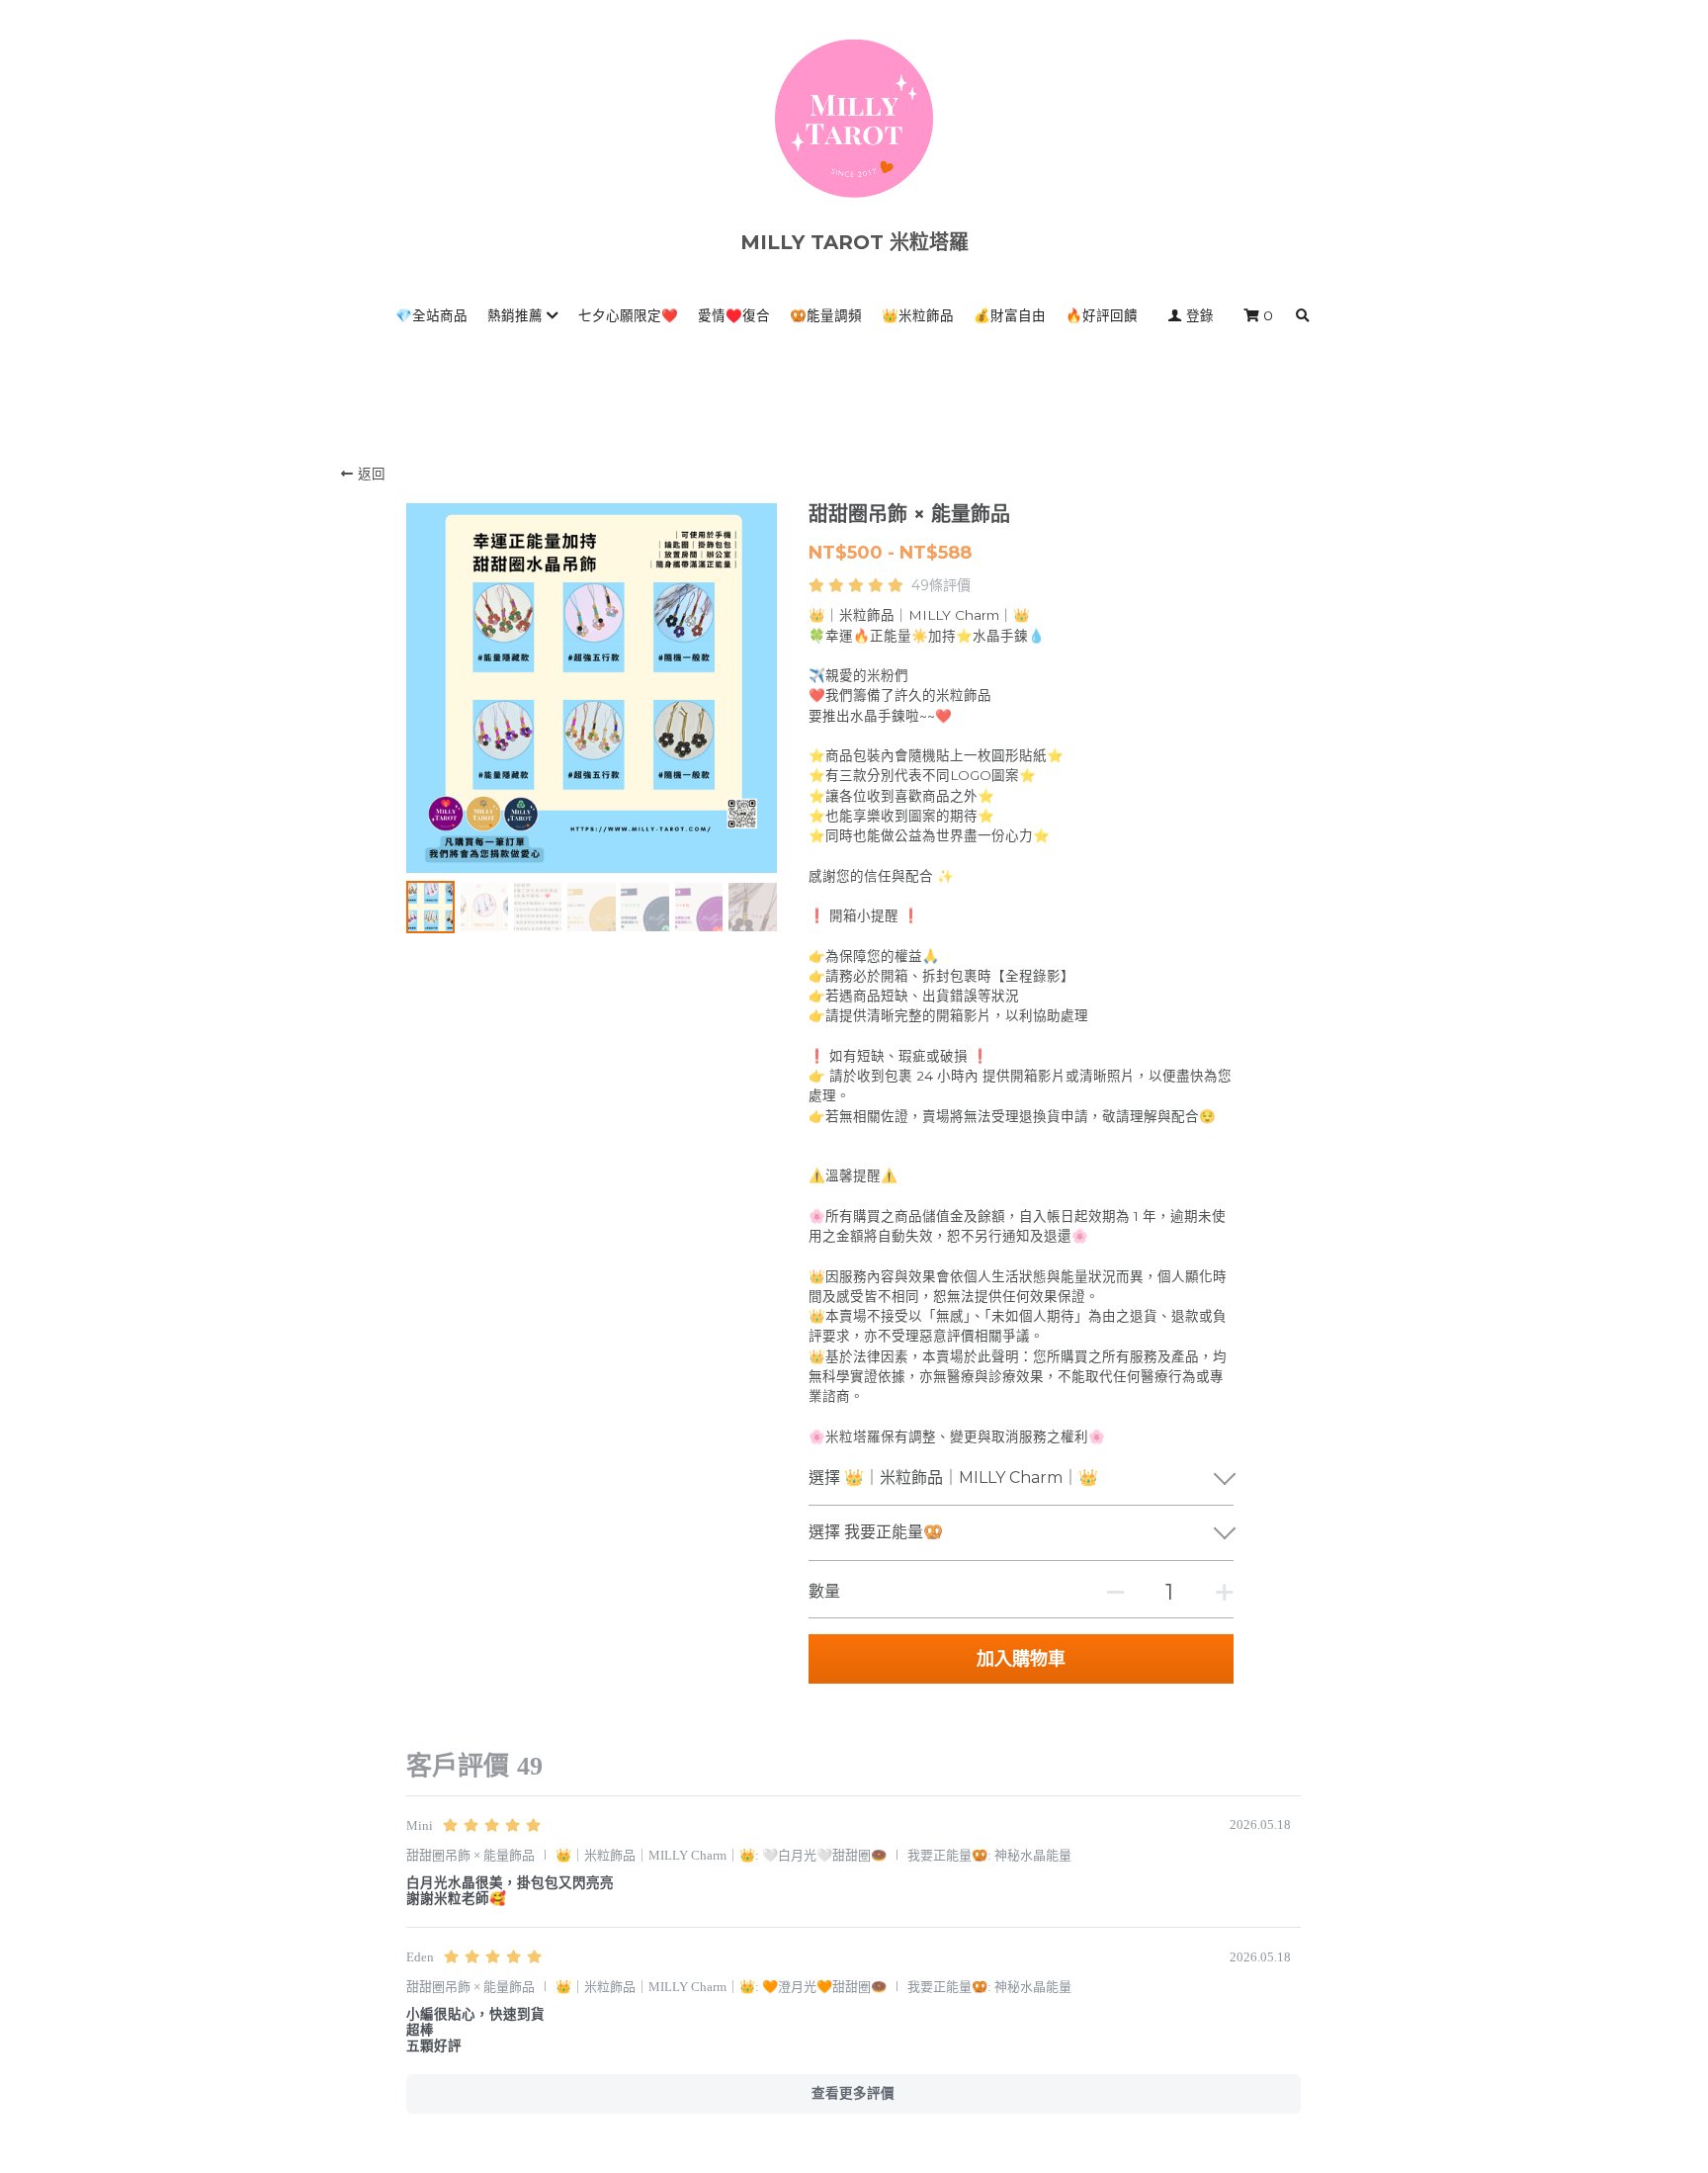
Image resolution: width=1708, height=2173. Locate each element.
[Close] (1076, 887)
